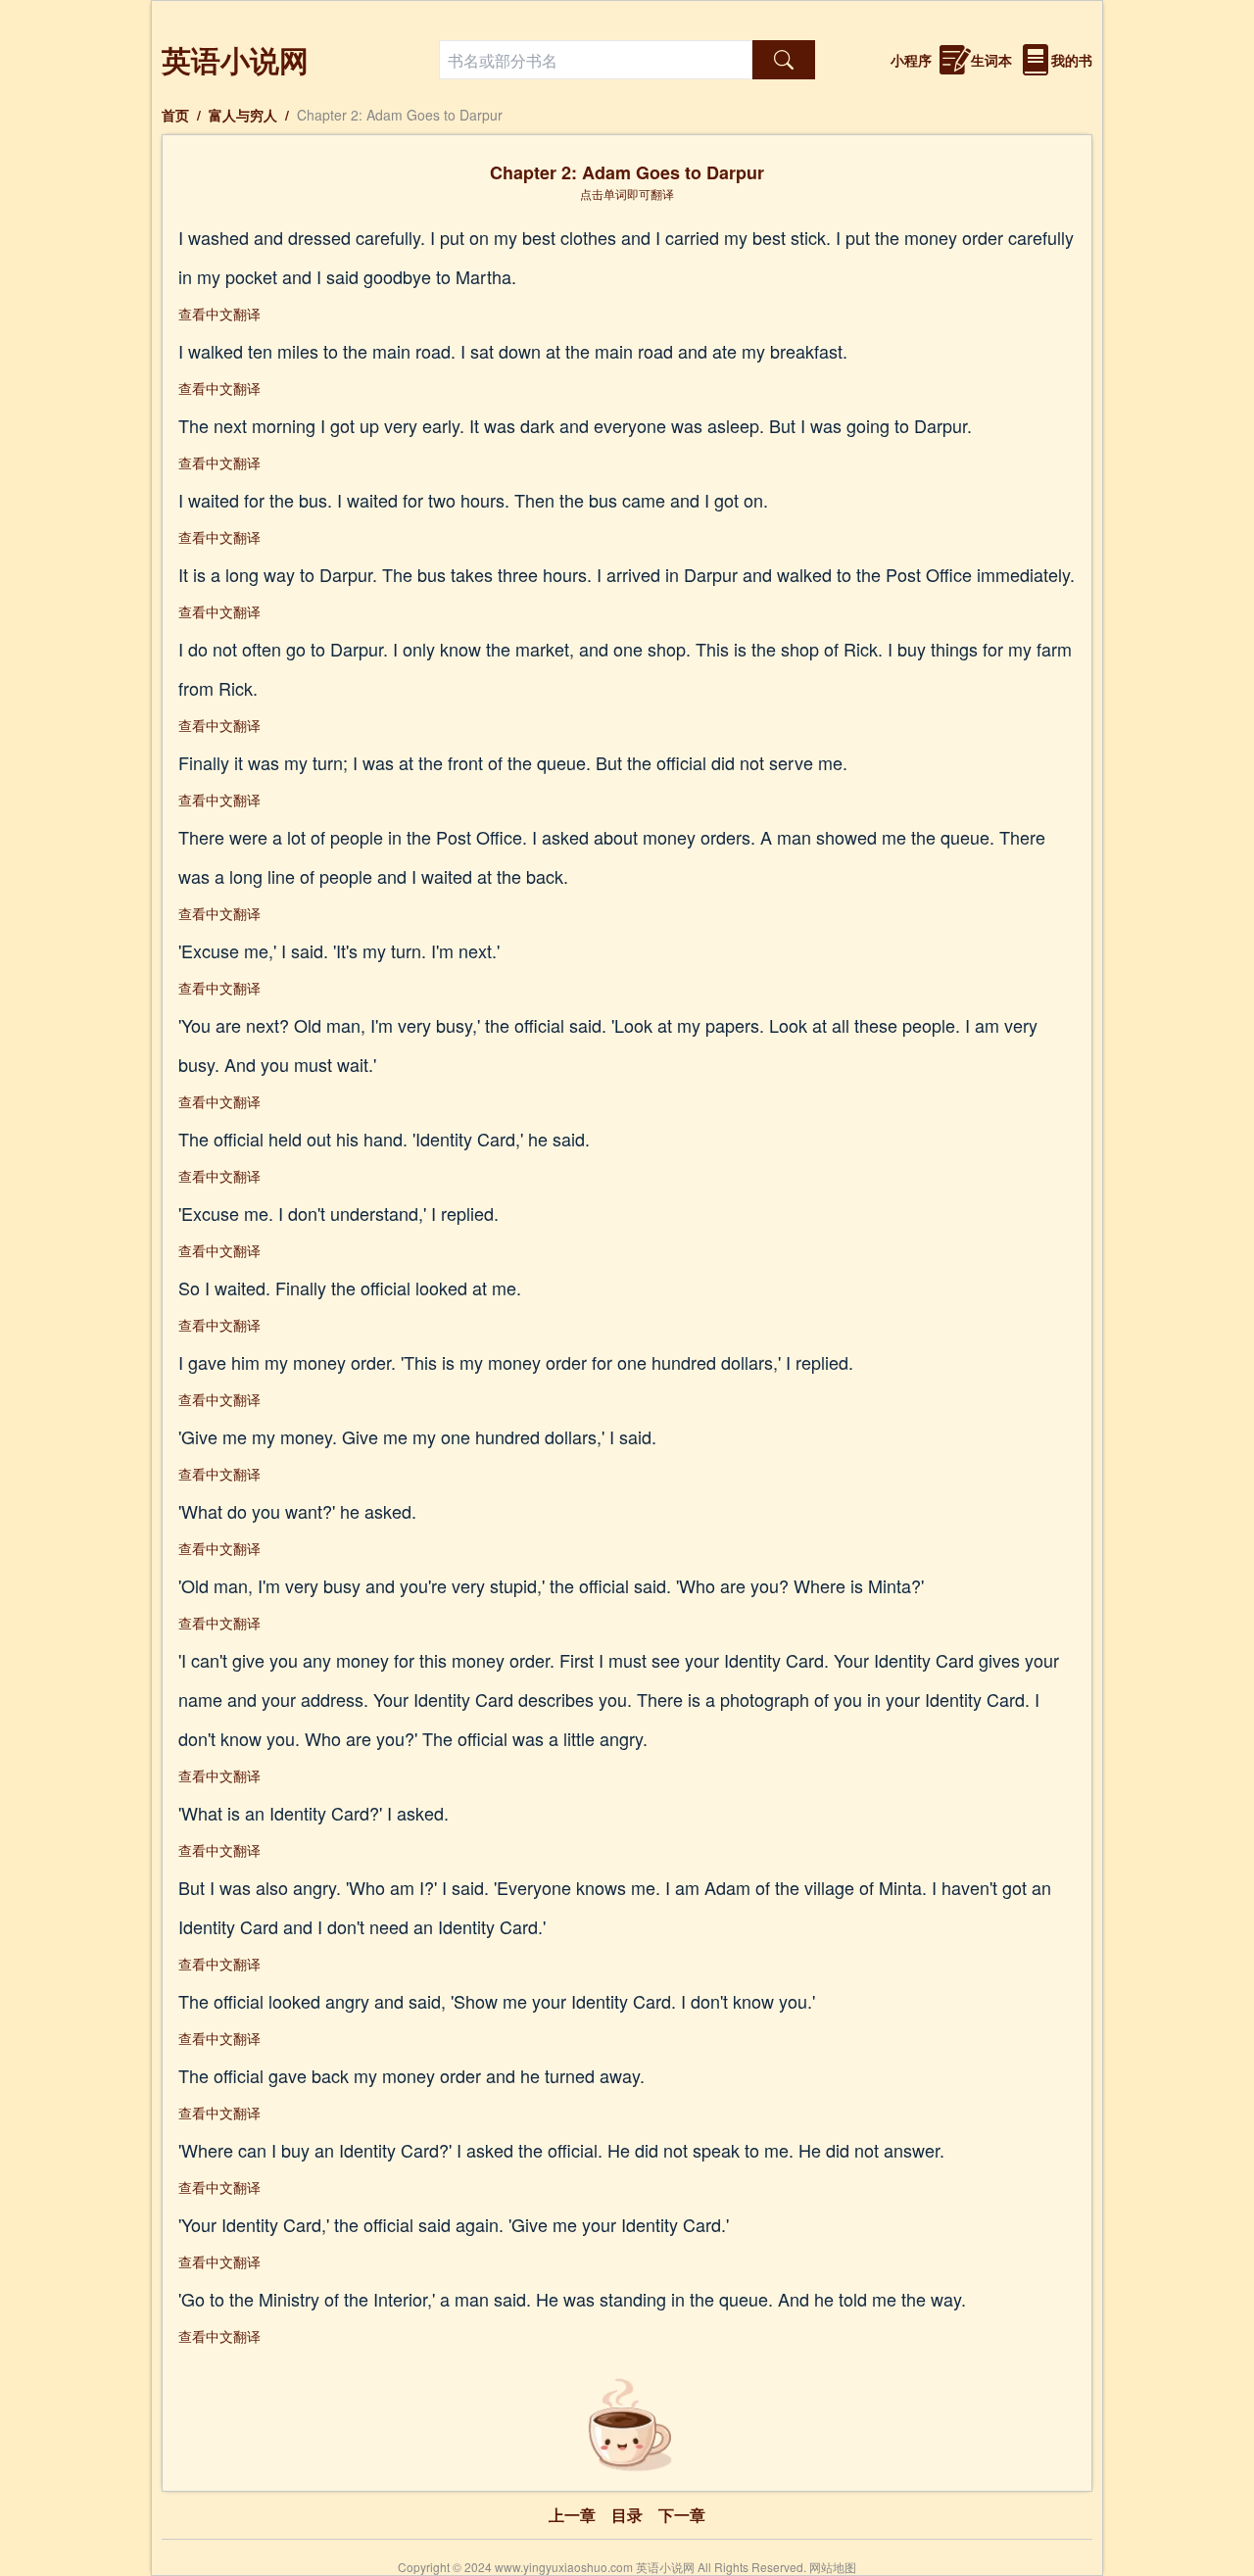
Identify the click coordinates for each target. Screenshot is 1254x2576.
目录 (627, 2515)
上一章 (572, 2515)
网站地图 (833, 2567)
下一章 (682, 2515)
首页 (175, 115)
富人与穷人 (243, 115)
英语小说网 (235, 59)
